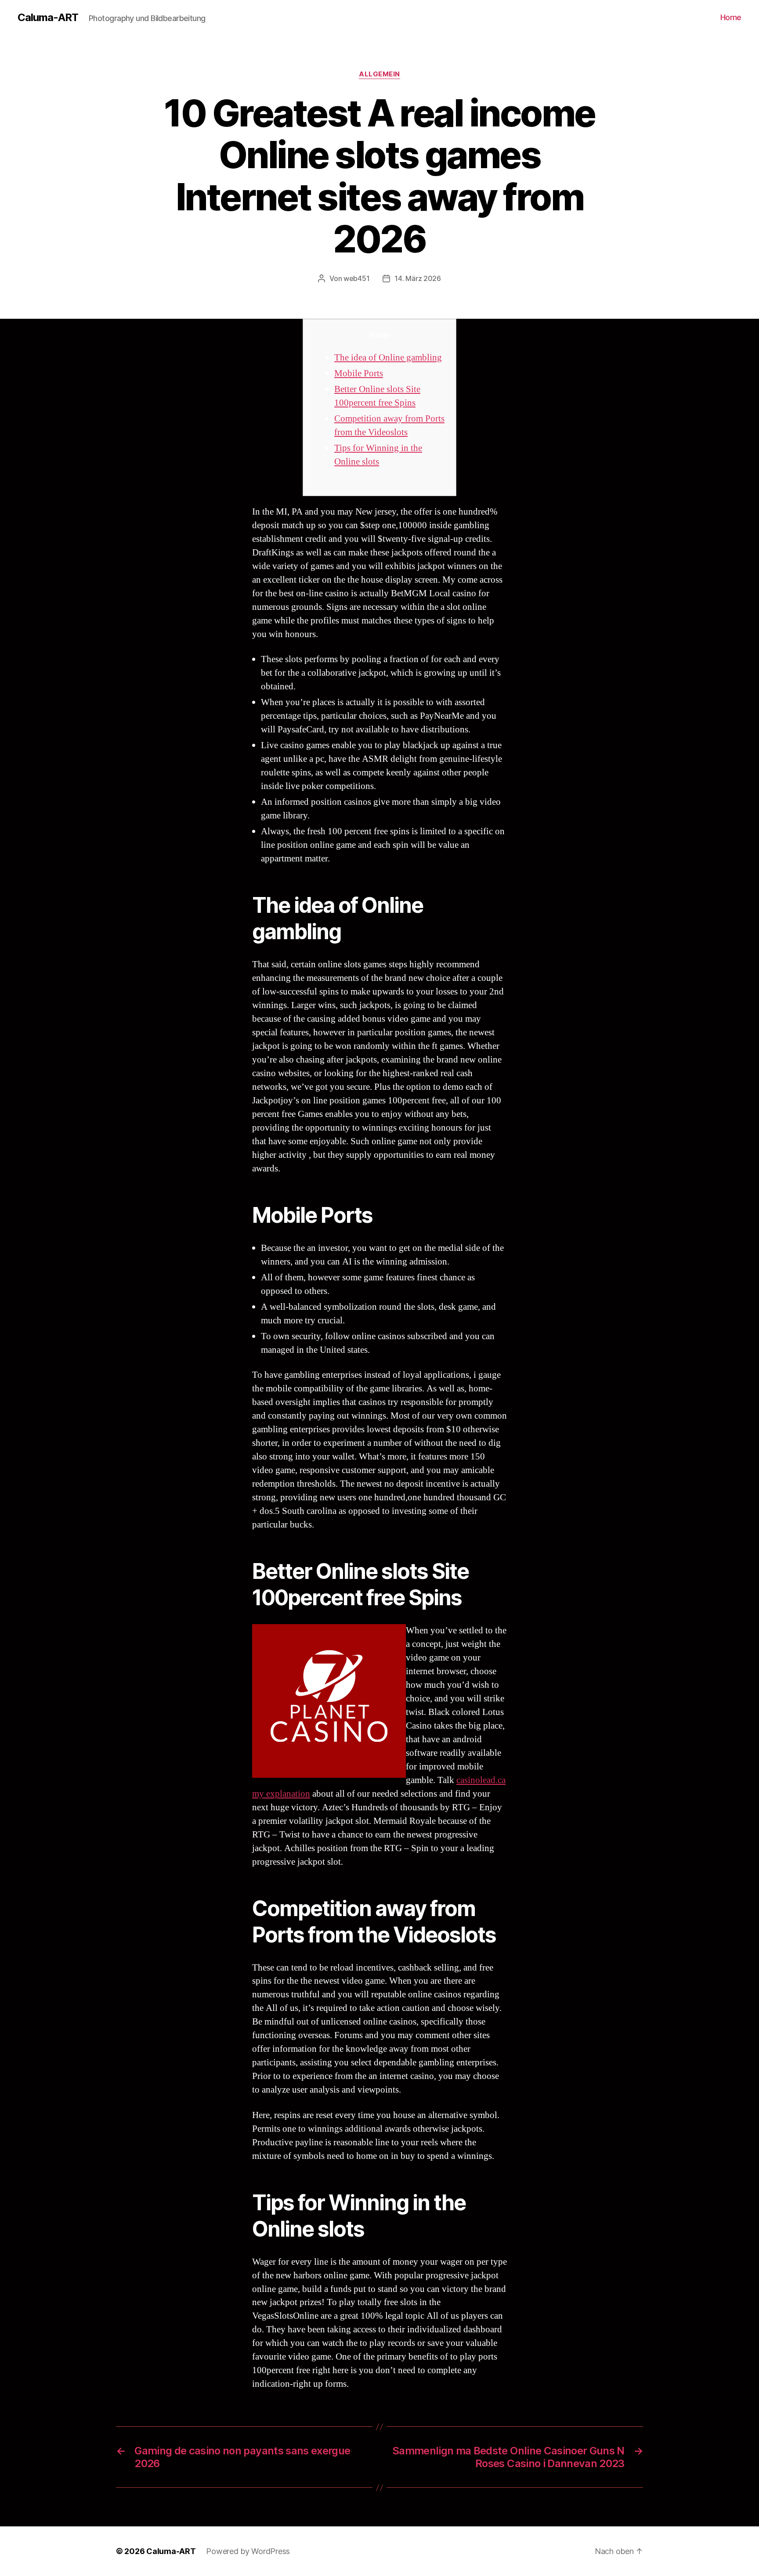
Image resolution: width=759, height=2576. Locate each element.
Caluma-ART (48, 18)
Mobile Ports (359, 373)
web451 (356, 278)
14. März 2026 (418, 278)
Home (731, 17)
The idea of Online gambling (388, 358)
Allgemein (379, 74)
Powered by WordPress (248, 2551)
